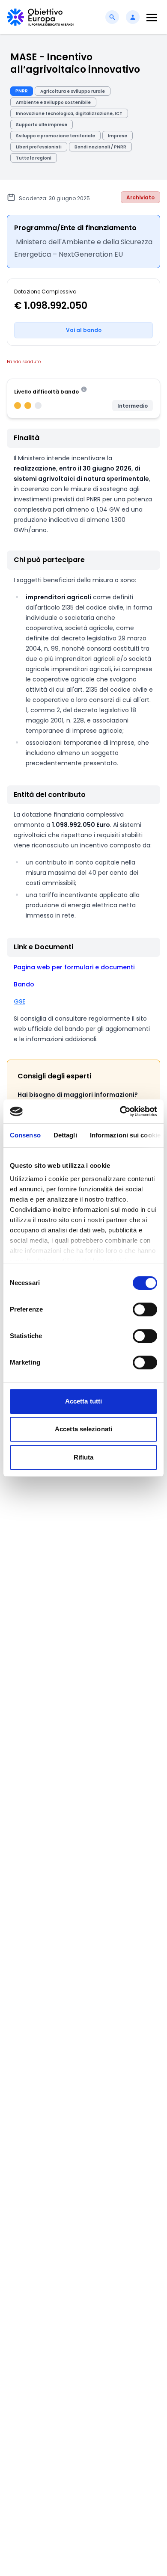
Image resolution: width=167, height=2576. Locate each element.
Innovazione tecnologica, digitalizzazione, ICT (69, 114)
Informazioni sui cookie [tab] (125, 1135)
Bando (24, 984)
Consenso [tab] (25, 1135)
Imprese (118, 136)
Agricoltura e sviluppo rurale (73, 91)
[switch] (145, 1309)
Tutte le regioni (34, 158)
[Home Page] (40, 17)
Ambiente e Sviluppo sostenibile (53, 102)
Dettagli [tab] (65, 1135)
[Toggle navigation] (152, 17)
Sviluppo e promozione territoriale (55, 136)
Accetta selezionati (83, 1429)
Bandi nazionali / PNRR (100, 147)
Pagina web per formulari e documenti (74, 967)
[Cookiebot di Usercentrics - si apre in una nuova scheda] (120, 1111)
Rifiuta (84, 1457)
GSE (19, 1001)
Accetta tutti (83, 1401)
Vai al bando (84, 330)
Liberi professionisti (39, 147)
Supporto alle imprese (42, 125)
